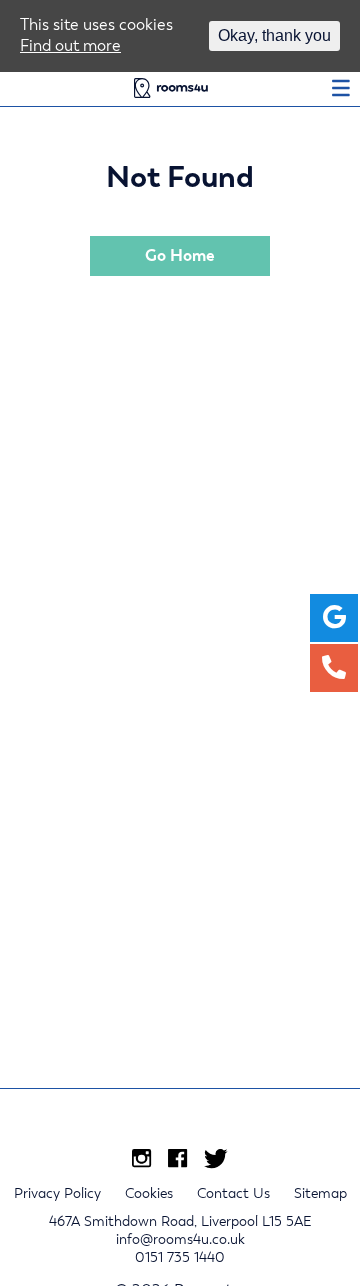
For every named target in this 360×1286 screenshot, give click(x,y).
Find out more (70, 45)
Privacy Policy (57, 1193)
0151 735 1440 (180, 1257)
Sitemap (320, 1193)
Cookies (149, 1193)
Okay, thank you (274, 35)
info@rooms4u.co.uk (180, 1239)
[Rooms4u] (171, 91)
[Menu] (341, 91)
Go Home (180, 255)
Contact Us (233, 1193)
